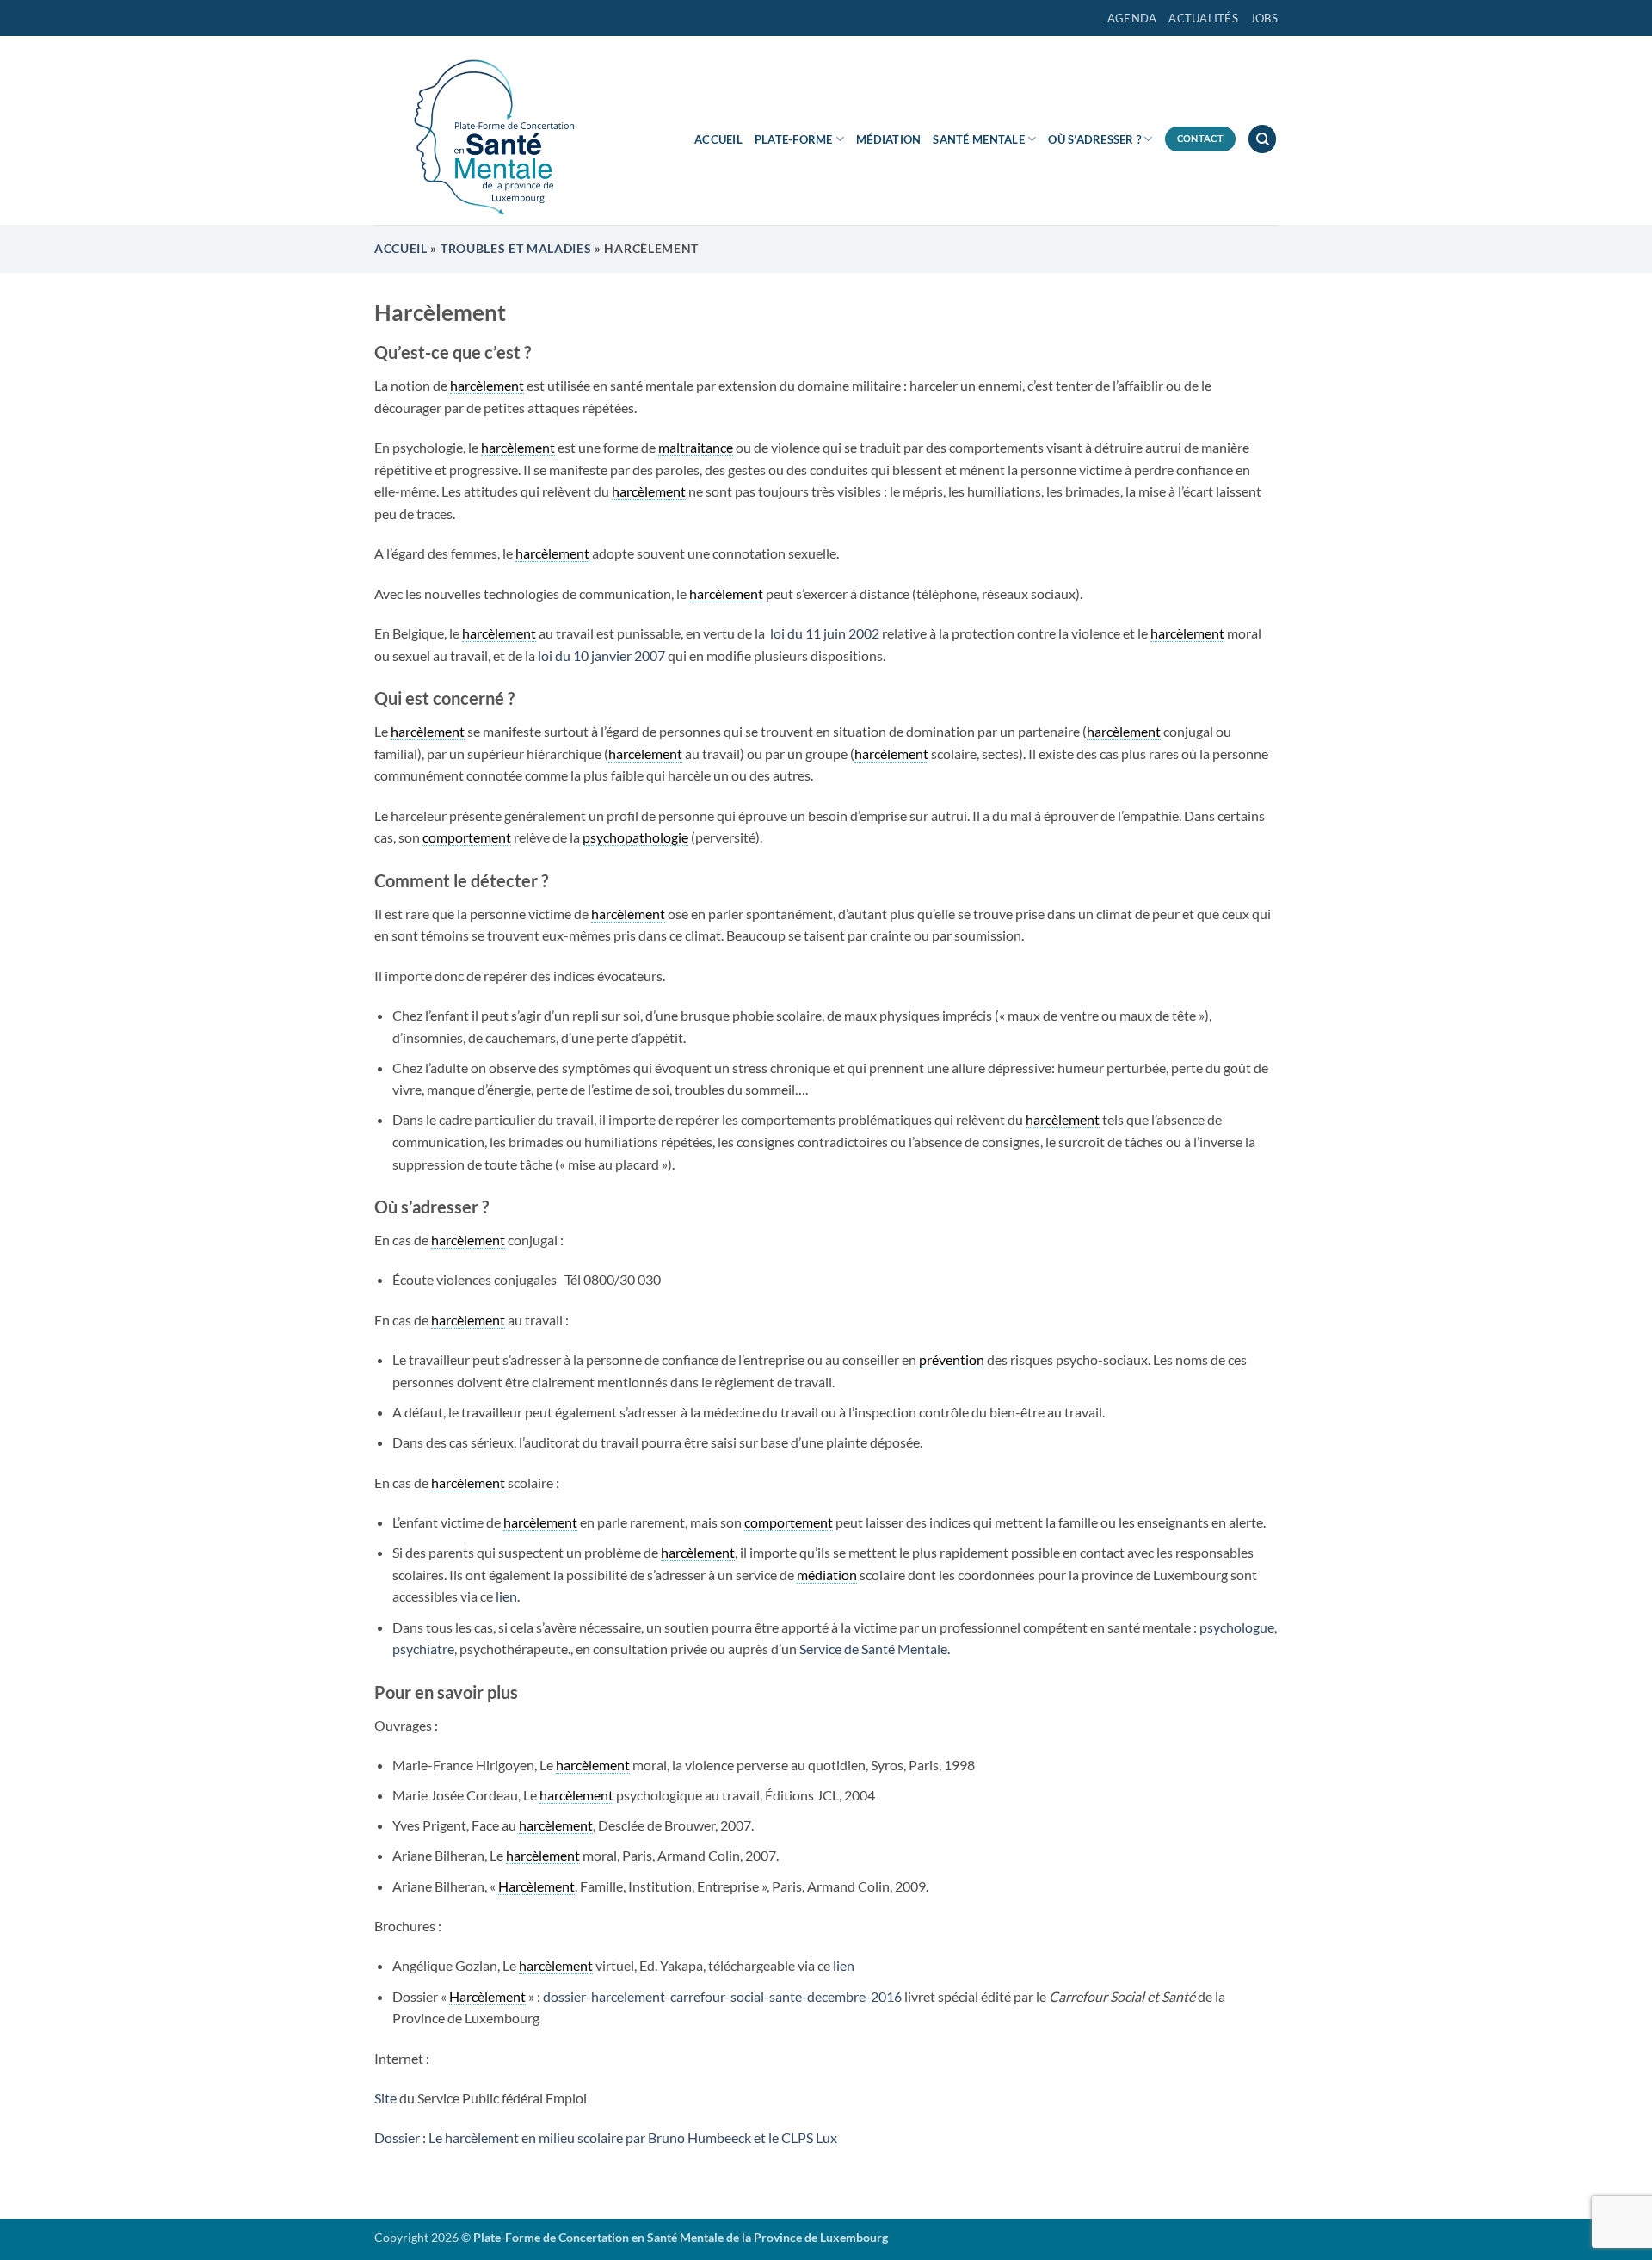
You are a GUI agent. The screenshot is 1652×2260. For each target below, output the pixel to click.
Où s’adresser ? (1094, 139)
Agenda (1132, 18)
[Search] (1262, 139)
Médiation (888, 139)
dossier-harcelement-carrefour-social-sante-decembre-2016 (722, 1996)
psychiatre (423, 1649)
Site (385, 2098)
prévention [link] (952, 1359)
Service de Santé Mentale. (875, 1649)
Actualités (1203, 18)
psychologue (1237, 1627)
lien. (508, 1596)
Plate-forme (794, 139)
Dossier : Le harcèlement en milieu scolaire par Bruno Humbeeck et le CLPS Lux (606, 2137)
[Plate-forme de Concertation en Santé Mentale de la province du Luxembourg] (486, 131)
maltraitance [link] (696, 447)
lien (844, 1965)
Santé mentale (978, 139)
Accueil (718, 139)
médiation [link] (827, 1575)
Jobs (1264, 18)
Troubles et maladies (516, 249)
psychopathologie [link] (635, 837)
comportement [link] (467, 837)
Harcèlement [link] (536, 1886)
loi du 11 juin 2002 (823, 633)
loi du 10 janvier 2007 (600, 655)
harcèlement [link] (487, 385)
